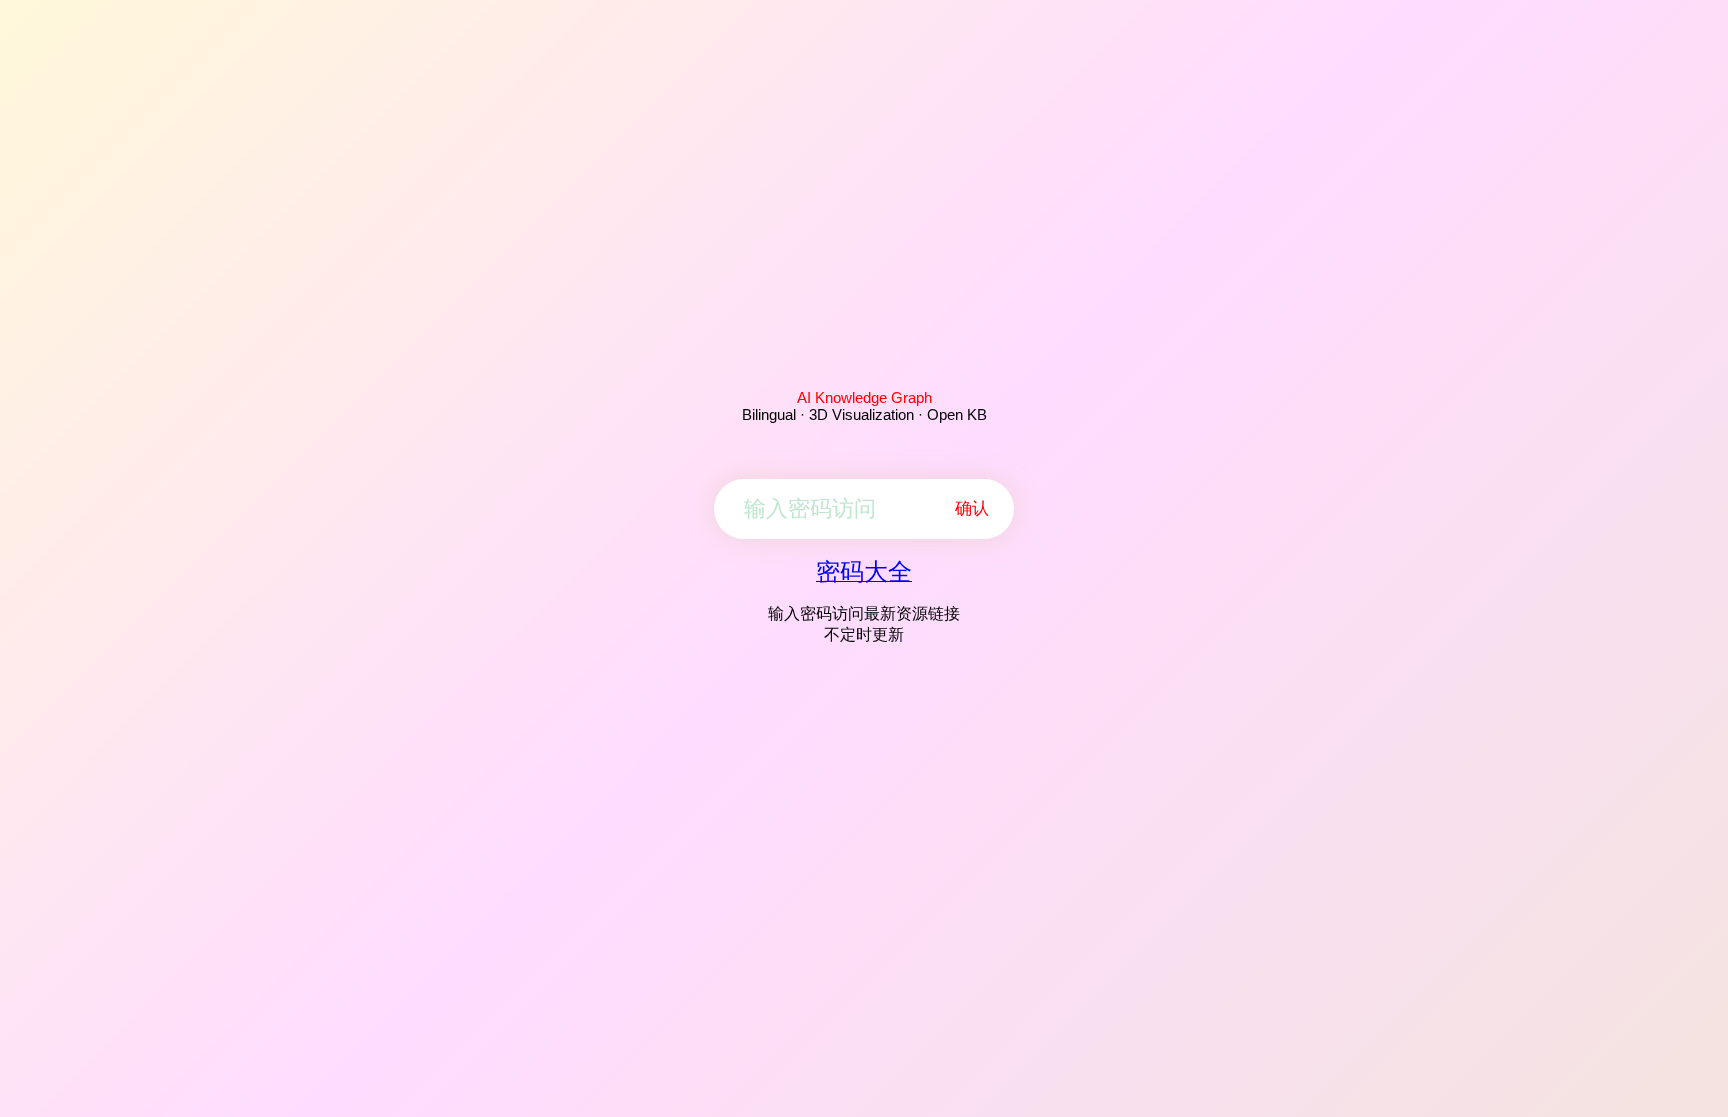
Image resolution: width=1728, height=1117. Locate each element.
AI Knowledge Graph (864, 397)
